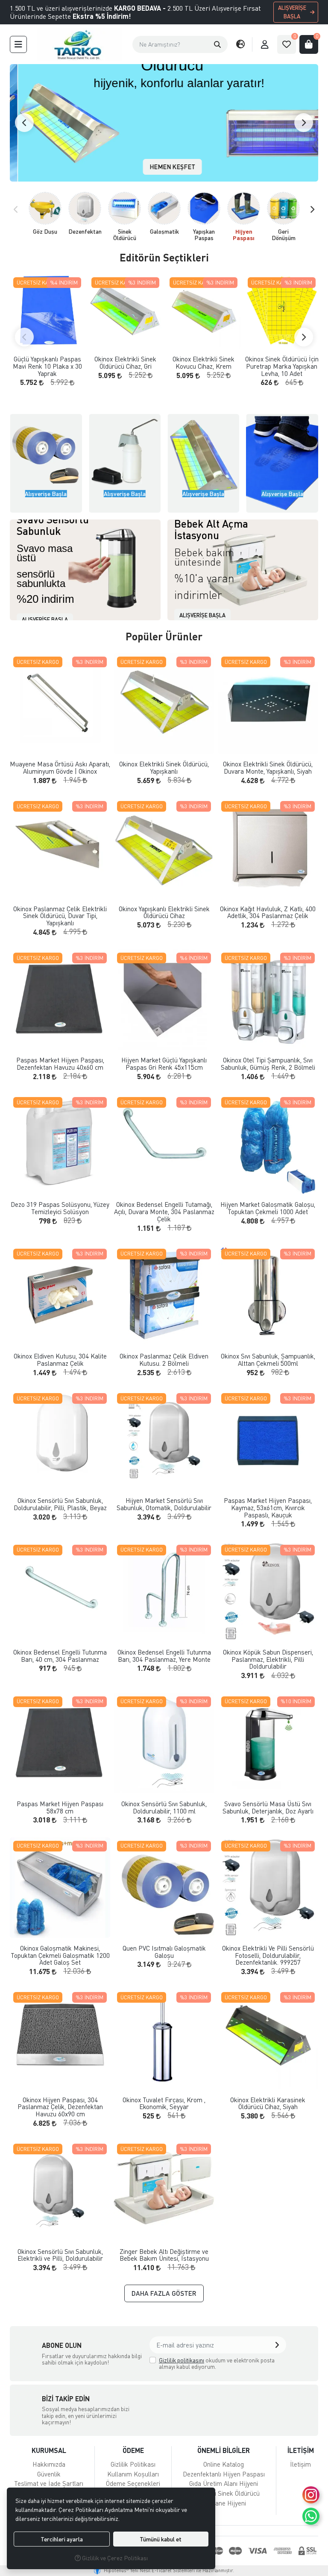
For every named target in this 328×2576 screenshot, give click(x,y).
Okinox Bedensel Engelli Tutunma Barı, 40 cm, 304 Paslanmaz (60, 1656)
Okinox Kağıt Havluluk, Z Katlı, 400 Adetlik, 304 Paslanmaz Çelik (268, 912)
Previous (24, 123)
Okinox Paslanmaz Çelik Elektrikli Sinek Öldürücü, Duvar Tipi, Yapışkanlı (60, 916)
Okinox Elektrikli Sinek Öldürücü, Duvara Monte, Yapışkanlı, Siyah (268, 767)
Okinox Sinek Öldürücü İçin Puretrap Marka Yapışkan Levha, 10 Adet (282, 366)
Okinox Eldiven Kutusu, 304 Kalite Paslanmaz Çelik (60, 1360)
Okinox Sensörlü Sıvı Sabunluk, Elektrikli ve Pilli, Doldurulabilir (60, 2255)
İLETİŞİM (301, 2450)
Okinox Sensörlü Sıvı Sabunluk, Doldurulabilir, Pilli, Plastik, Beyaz (60, 1504)
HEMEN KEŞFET (164, 167)
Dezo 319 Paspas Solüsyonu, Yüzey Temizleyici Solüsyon (60, 1208)
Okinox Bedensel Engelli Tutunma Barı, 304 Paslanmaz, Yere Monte (164, 1656)
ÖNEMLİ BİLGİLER (224, 2450)
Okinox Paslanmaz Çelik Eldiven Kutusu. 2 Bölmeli (164, 1360)
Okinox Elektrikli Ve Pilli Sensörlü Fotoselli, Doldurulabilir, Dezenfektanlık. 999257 (268, 1955)
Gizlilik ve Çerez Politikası (114, 2558)
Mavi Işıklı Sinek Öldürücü (224, 2493)
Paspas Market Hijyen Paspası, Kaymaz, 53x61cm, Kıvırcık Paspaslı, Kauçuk (268, 1508)
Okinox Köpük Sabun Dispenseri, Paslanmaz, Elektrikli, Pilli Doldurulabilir (268, 1659)
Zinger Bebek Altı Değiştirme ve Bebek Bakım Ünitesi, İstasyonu (164, 2255)
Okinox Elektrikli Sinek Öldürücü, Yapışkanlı (164, 767)
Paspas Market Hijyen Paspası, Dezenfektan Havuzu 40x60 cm (60, 1064)
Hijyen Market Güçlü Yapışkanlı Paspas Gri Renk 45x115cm (164, 1064)
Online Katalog (224, 2464)
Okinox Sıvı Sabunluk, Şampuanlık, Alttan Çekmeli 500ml (268, 1360)
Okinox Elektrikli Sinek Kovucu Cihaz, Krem (204, 362)
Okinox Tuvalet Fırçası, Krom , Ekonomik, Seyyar (164, 2103)
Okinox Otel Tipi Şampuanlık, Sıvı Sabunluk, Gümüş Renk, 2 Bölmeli (268, 1064)
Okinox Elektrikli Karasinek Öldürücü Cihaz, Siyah (268, 2103)
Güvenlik (49, 2474)
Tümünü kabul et (161, 2539)
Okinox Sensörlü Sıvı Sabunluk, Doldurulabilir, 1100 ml (164, 1807)
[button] (217, 44)
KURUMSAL (49, 2450)
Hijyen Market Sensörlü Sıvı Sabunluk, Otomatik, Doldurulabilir (164, 1504)
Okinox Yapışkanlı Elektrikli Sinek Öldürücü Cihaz (164, 912)
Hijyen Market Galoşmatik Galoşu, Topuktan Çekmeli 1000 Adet (268, 1208)
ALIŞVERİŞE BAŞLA (292, 12)
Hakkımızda (49, 2464)
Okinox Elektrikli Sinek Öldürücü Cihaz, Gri (125, 362)
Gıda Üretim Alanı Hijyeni (224, 2483)
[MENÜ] (18, 44)
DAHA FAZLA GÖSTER (164, 2293)
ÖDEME (133, 2450)
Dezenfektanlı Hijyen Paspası (224, 2474)
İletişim (300, 2464)
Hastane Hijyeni (224, 2503)
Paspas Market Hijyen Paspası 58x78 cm (60, 1807)
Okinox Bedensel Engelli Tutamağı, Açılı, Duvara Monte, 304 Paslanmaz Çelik (164, 1212)
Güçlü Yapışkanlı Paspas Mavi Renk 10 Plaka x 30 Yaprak (47, 366)
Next (304, 123)
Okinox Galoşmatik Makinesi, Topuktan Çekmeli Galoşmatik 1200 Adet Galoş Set (60, 1955)
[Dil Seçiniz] (240, 44)
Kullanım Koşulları (133, 2474)
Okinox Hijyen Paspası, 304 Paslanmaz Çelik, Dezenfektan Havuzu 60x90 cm (60, 2107)
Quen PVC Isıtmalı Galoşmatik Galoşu (164, 1952)
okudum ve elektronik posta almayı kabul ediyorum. (217, 2363)
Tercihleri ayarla (62, 2539)
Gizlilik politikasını (182, 2360)
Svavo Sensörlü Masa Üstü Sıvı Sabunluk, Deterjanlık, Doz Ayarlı (268, 1807)
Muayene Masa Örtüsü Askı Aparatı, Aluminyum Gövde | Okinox (60, 767)
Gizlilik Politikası (133, 2464)
